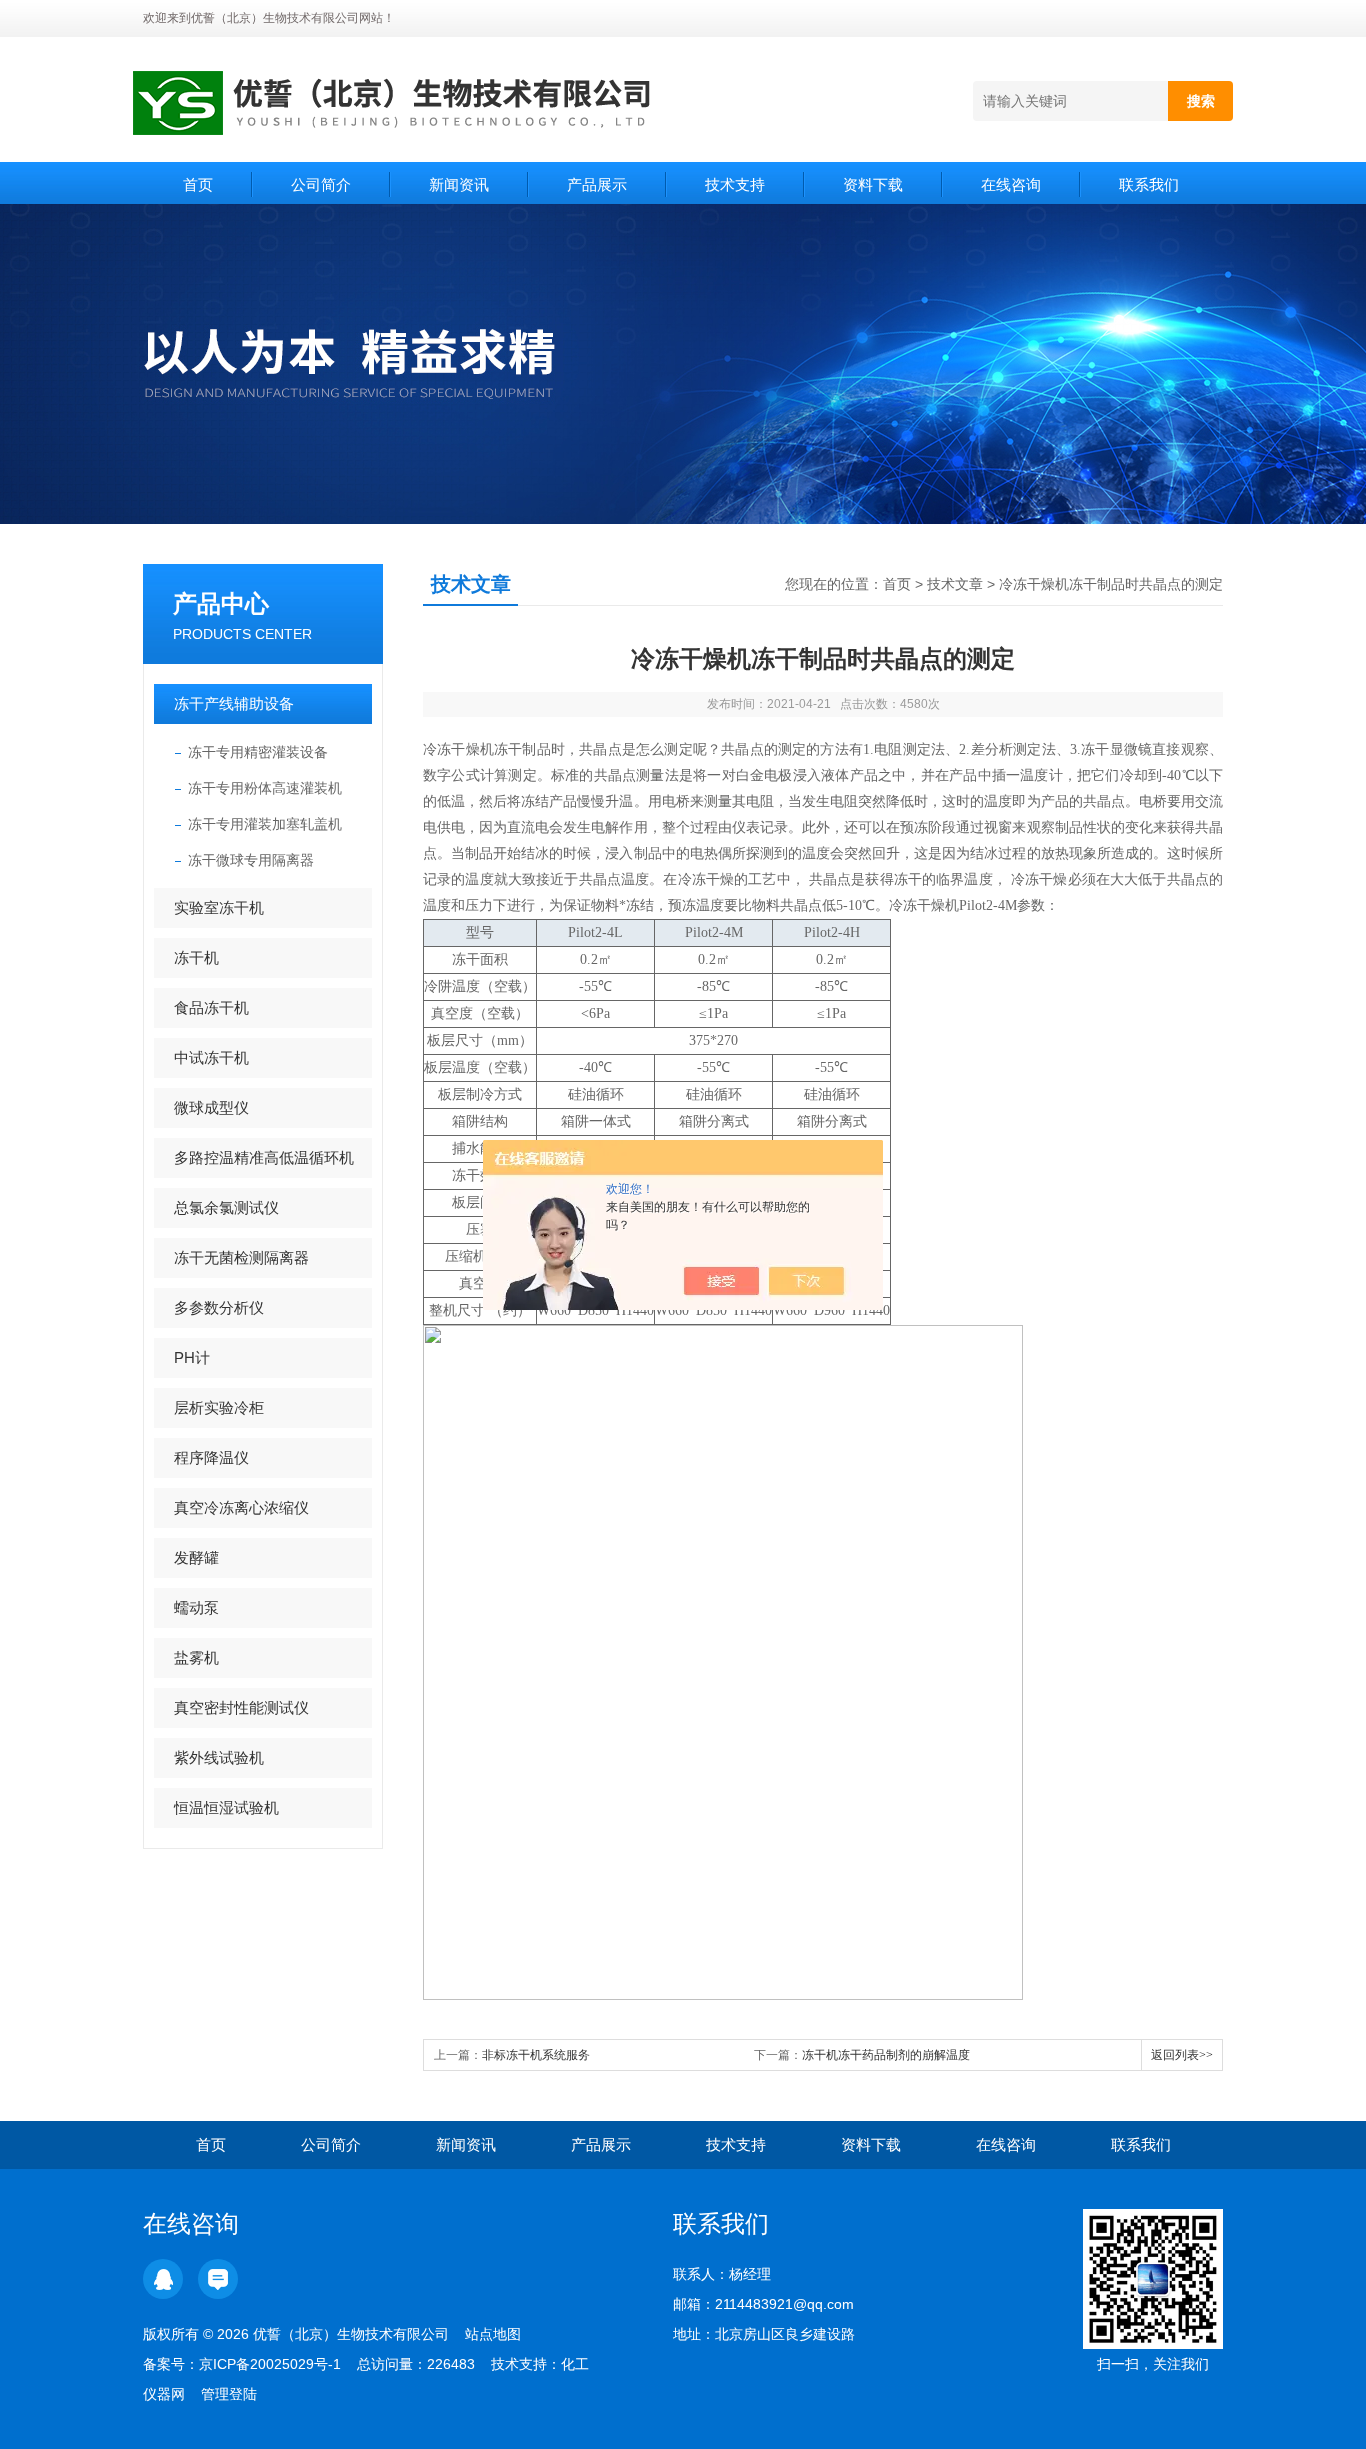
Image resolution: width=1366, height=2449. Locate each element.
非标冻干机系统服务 (536, 2055)
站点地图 (493, 2334)
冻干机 (196, 957)
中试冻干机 (211, 1057)
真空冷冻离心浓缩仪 (241, 1507)
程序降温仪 (211, 1457)
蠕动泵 (196, 1607)
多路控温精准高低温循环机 (264, 1157)
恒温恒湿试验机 (226, 1807)
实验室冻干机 (219, 907)
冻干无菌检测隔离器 (241, 1257)
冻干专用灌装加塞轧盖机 (265, 824)
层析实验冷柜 (219, 1407)
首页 (198, 184)
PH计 (192, 1357)
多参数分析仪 (219, 1307)
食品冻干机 (211, 1007)
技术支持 (735, 184)
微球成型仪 (211, 1107)
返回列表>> (1182, 2055)
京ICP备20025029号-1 (270, 2364)
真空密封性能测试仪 (241, 1707)
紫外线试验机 (219, 1757)
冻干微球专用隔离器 (251, 860)
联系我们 (1149, 184)
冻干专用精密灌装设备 (258, 752)
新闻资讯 (459, 184)
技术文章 (955, 584)
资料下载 (873, 184)
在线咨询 (1011, 184)
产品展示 (597, 184)
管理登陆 (229, 2394)
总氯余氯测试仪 (226, 1207)
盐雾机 (196, 1657)
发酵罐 (196, 1557)
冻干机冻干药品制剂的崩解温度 (886, 2055)
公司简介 (321, 184)
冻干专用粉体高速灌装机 (265, 788)
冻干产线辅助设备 (234, 703)
